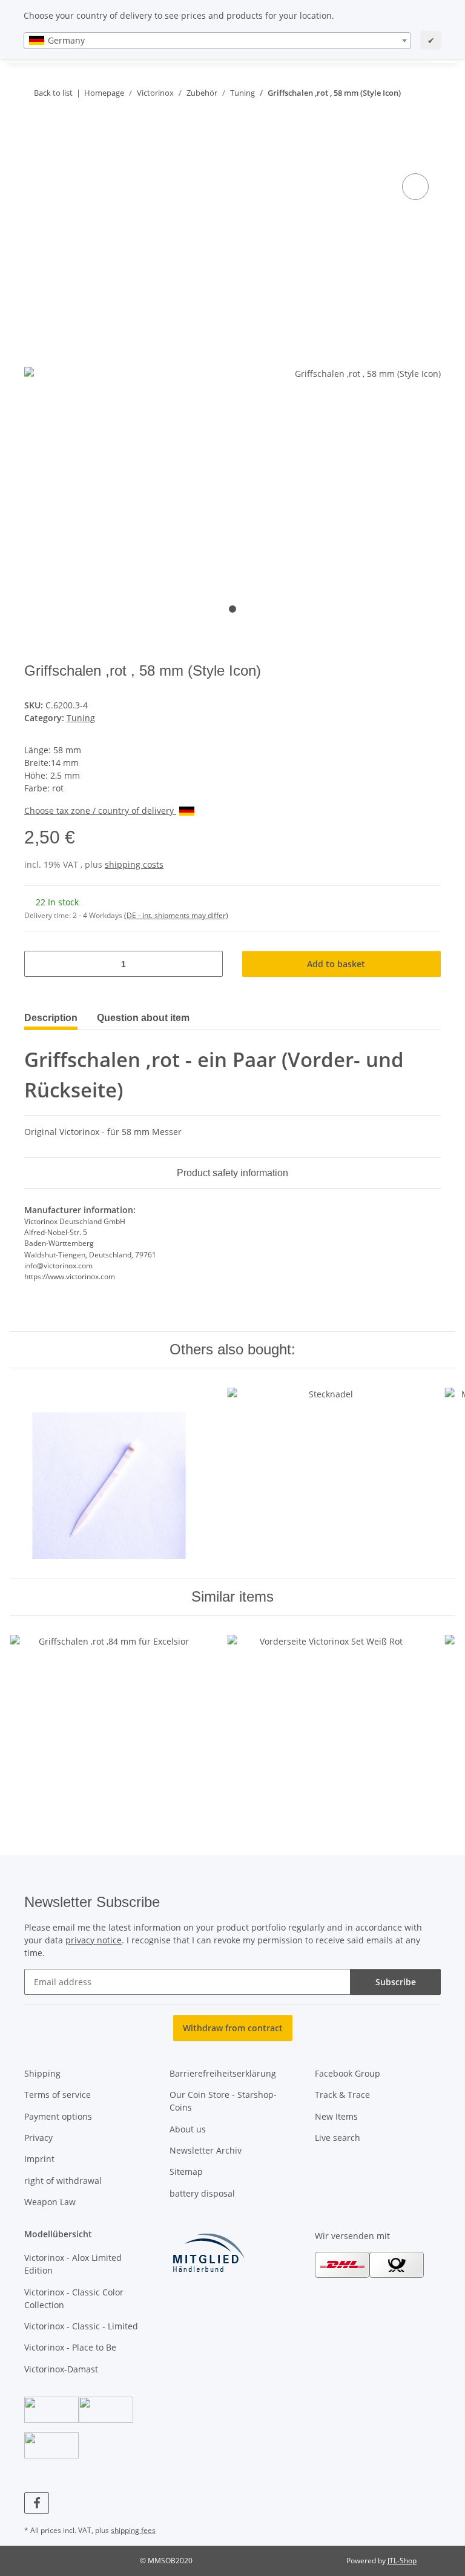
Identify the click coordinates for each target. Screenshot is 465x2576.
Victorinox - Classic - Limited (81, 2326)
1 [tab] (232, 609)
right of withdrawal (63, 2181)
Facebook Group (348, 2073)
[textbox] (217, 41)
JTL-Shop (402, 2561)
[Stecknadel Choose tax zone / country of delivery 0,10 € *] (326, 1473)
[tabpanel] (232, 374)
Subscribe (396, 1982)
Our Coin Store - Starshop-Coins (223, 2101)
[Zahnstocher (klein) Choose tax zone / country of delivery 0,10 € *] (109, 1473)
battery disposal (202, 2193)
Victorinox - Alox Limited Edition (73, 2264)
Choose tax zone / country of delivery (100, 810)
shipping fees (133, 2530)
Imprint (39, 2159)
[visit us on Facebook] (37, 2503)
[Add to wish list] (415, 187)
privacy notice (94, 1940)
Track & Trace (342, 2095)
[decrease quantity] (38, 964)
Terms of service (58, 2095)
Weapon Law (50, 2202)
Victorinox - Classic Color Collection (74, 2298)
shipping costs (134, 864)
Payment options (58, 2116)
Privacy (38, 2138)
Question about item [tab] (143, 1018)
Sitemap (186, 2172)
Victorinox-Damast (61, 2369)
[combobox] (217, 41)
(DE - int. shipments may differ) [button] (176, 915)
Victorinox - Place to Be (70, 2347)
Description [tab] (51, 1018)
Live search (338, 2138)
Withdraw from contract (233, 2028)
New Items (336, 2116)
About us (188, 2129)
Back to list (53, 93)
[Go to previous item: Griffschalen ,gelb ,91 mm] (402, 117)
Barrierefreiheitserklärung (223, 2073)
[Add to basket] (34, 157)
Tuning (81, 718)
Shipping (42, 2073)
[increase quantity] (209, 964)
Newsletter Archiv (206, 2150)
